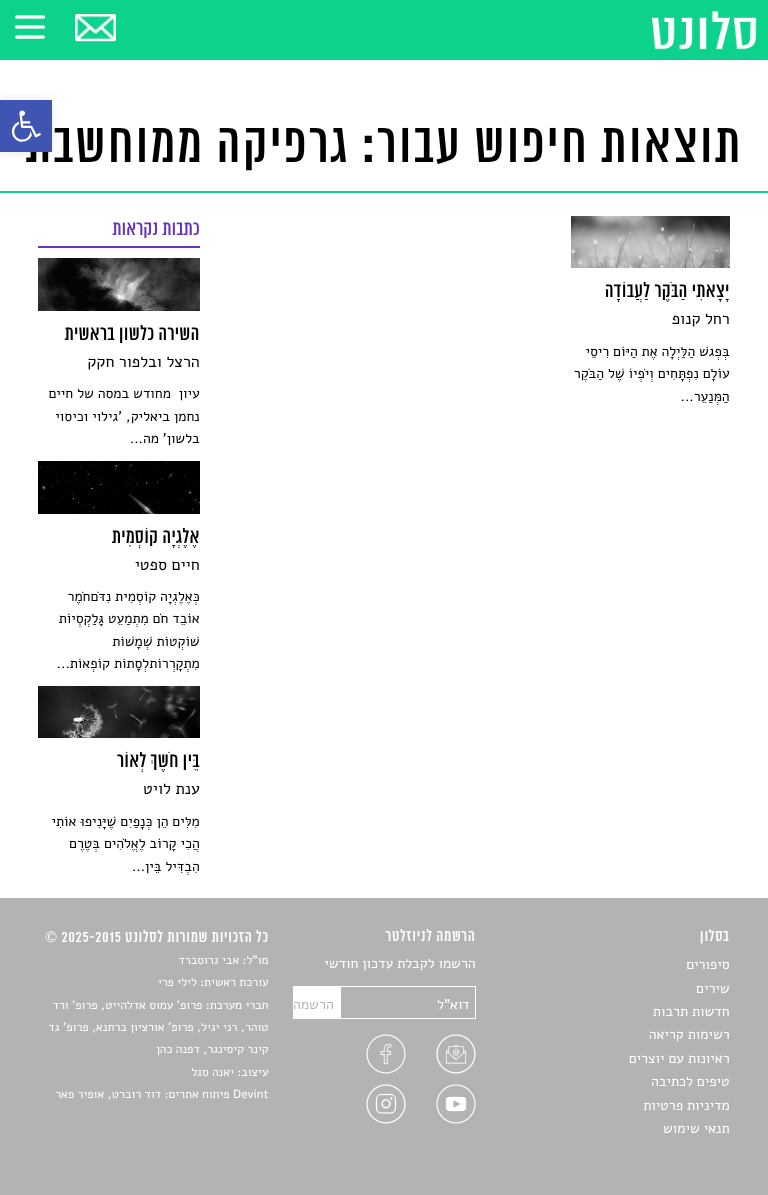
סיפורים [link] (707, 964)
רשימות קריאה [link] (689, 1034)
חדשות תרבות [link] (691, 1011)
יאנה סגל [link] (212, 1073)
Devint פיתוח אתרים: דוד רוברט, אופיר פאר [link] (161, 1095)
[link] (26, 126)
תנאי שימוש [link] (696, 1128)
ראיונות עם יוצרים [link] (679, 1058)
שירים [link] (713, 988)
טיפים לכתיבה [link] (690, 1081)
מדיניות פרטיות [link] (686, 1105)
